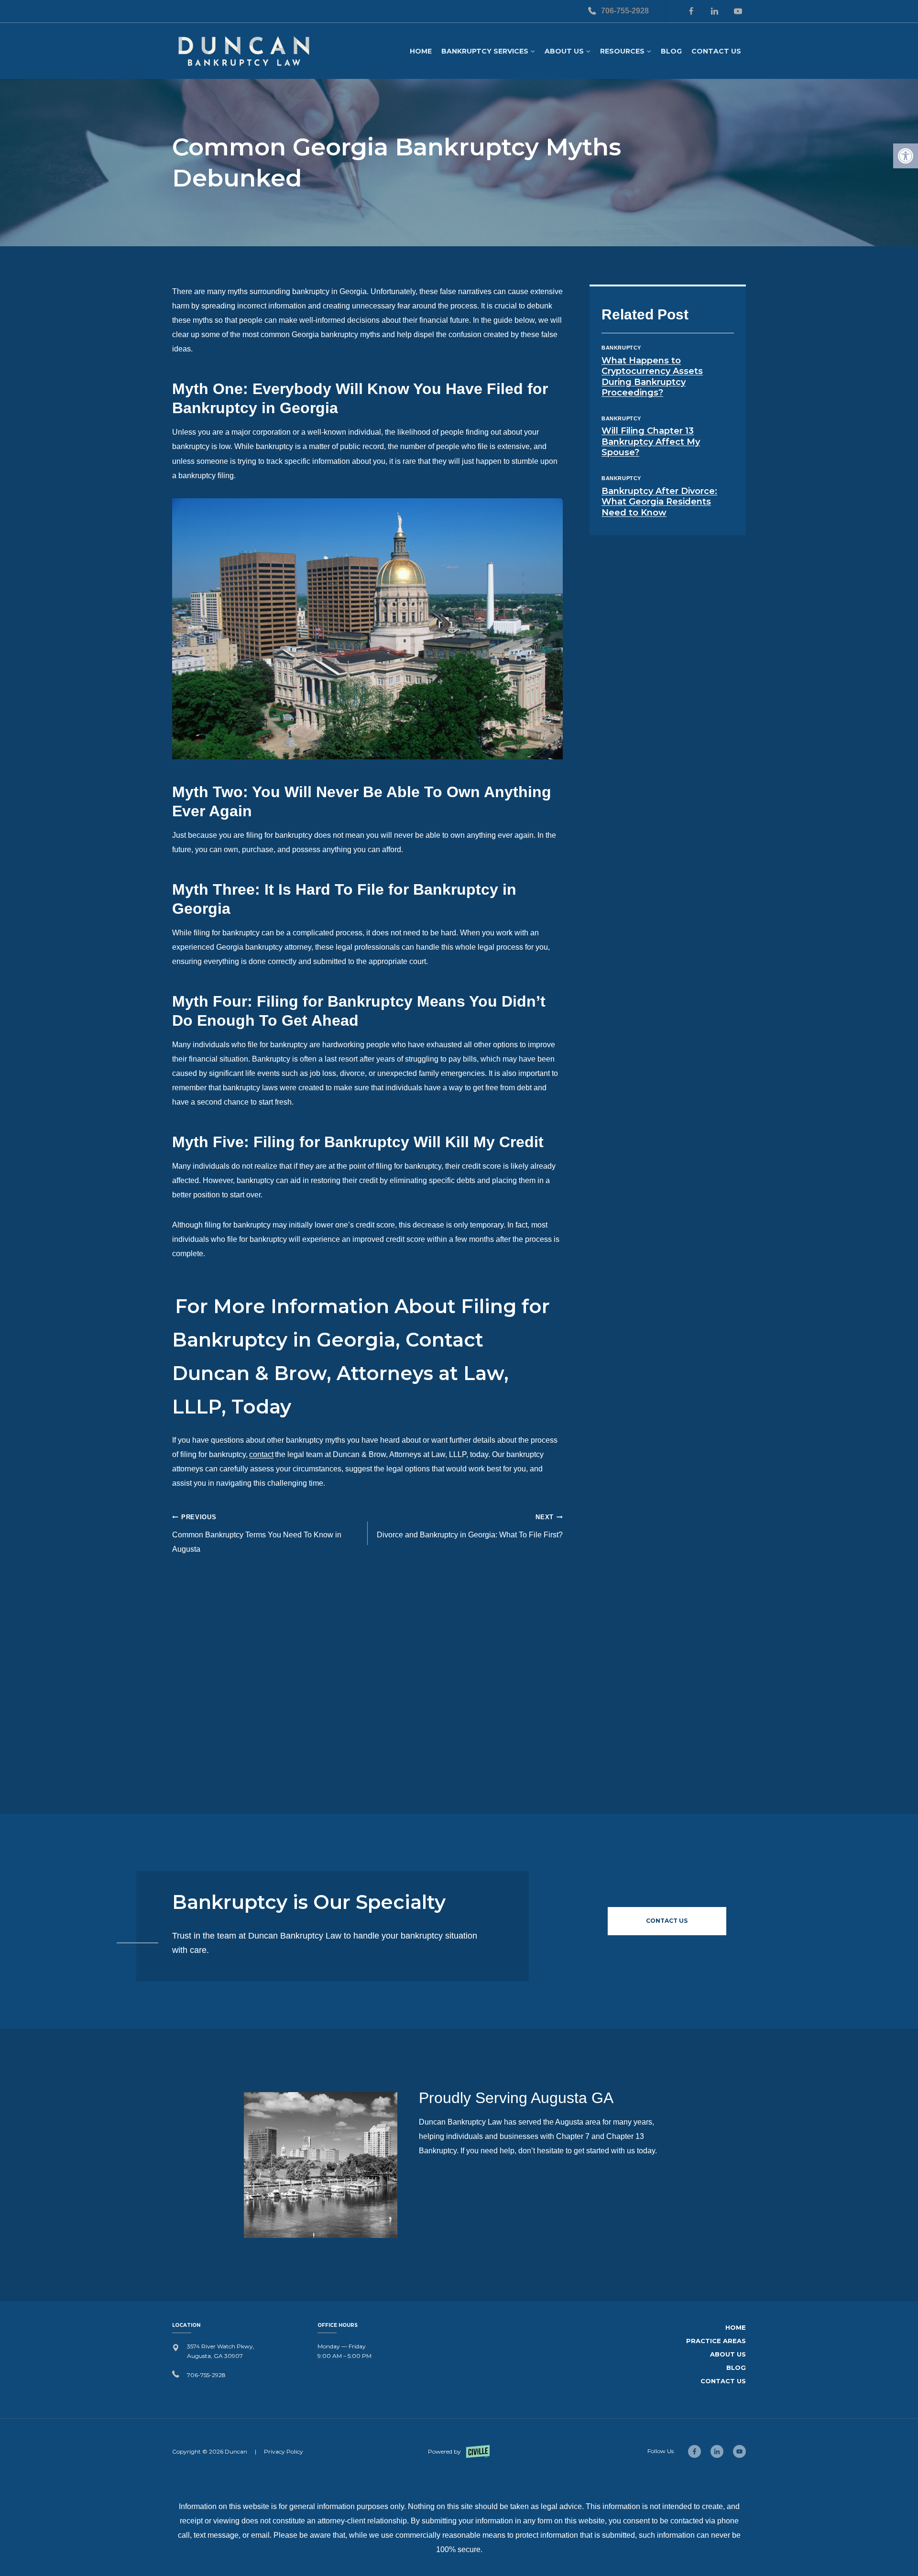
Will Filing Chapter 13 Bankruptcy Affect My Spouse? (651, 442)
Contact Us (716, 51)
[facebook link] (694, 2451)
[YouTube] (738, 11)
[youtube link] (739, 2451)
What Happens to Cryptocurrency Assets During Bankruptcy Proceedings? (652, 377)
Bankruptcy (621, 348)
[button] (906, 156)
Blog (671, 51)
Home (421, 51)
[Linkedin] (714, 11)
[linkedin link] (717, 2451)
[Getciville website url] (459, 2451)
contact (261, 1454)
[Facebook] (691, 11)
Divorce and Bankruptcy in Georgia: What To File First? (470, 1526)
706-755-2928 (625, 11)
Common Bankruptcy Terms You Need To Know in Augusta (257, 1533)
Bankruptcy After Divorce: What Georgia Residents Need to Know (659, 502)
